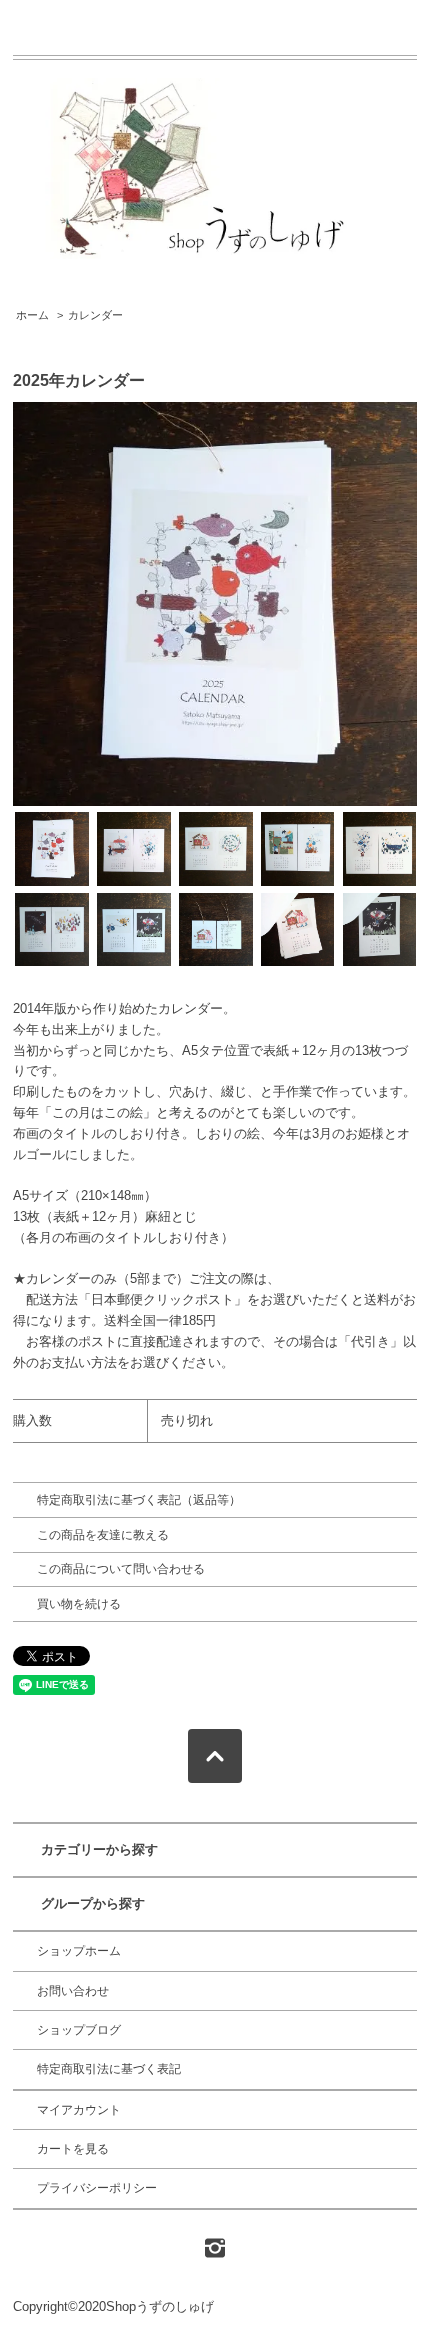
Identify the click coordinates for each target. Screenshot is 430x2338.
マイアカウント (79, 2110)
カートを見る (73, 2149)
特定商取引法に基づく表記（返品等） (139, 1500)
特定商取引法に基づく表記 (109, 2069)
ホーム (32, 315)
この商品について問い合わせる (121, 1569)
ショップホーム (79, 1951)
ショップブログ (79, 2030)
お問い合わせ (73, 1991)
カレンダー (95, 315)
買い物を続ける (79, 1604)
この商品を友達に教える (103, 1535)
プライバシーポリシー (97, 2188)
